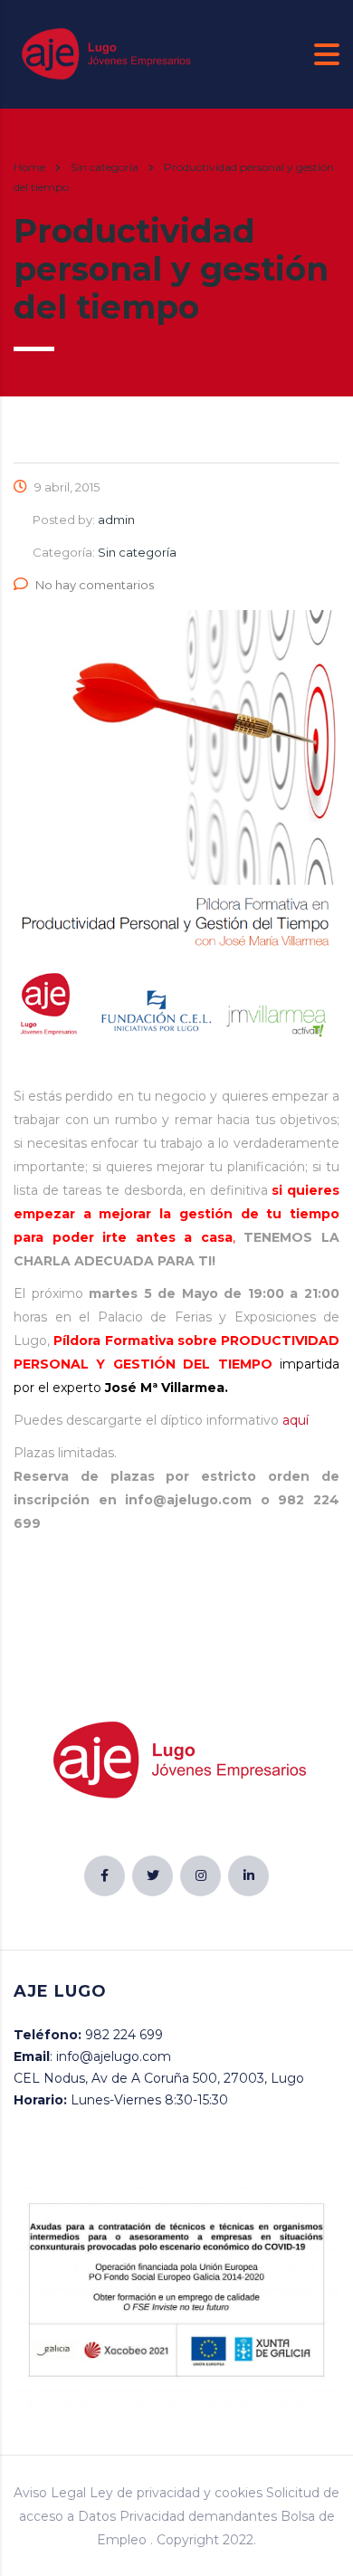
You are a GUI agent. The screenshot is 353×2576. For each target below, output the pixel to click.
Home (29, 167)
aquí (296, 1420)
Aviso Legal (50, 2493)
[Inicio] (104, 53)
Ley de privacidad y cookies (176, 2493)
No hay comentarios (95, 585)
